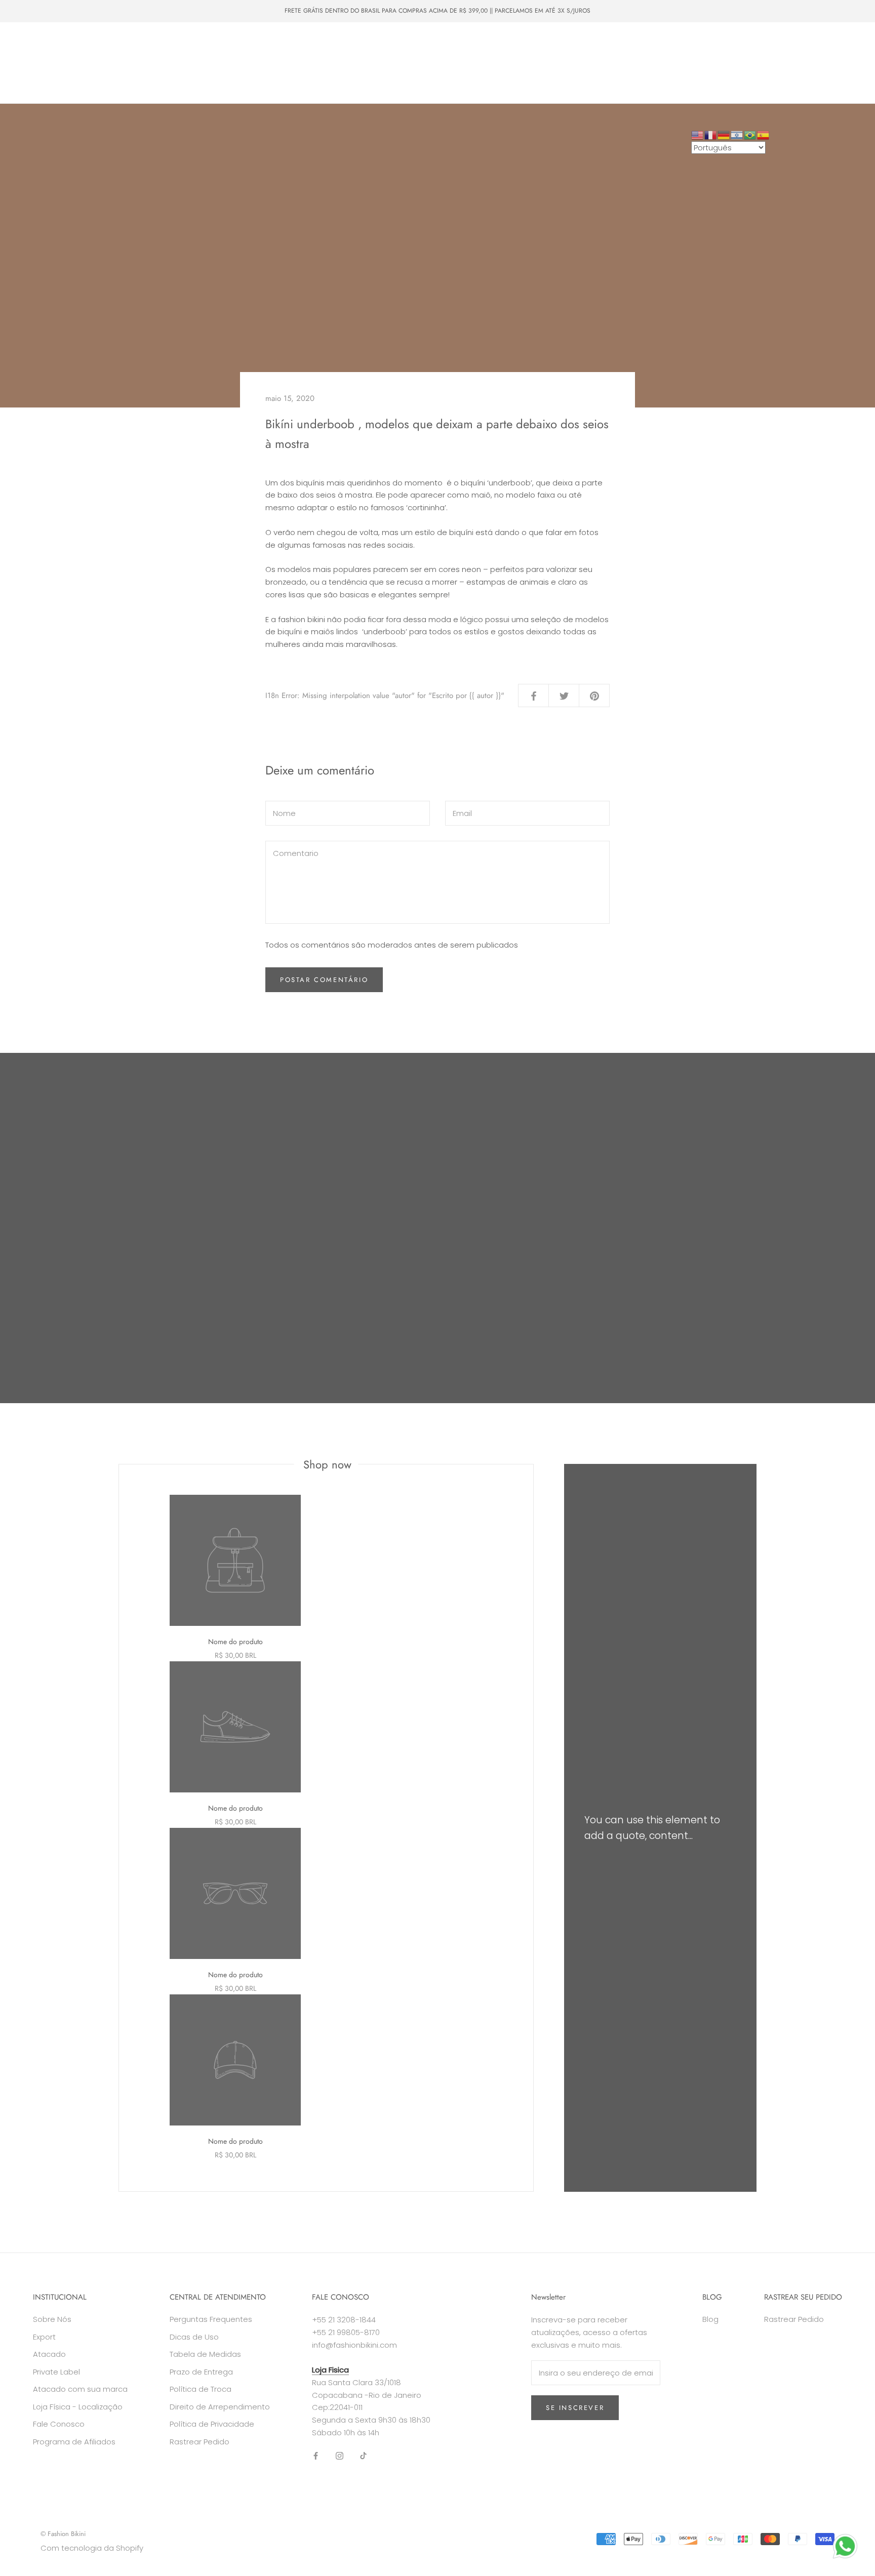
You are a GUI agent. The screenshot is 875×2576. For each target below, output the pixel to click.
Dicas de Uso (194, 2337)
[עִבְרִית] (737, 134)
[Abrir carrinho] (845, 63)
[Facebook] (316, 2456)
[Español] (764, 134)
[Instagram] (340, 2456)
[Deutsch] (724, 134)
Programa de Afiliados (74, 2442)
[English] (698, 134)
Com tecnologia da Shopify (92, 2548)
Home (35, 44)
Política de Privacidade (212, 2424)
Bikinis (77, 44)
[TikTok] (363, 2456)
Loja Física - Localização (78, 2407)
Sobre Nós (252, 63)
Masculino (161, 44)
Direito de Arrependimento (220, 2407)
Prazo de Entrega (201, 2372)
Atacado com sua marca (80, 2389)
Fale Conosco (312, 63)
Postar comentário (324, 980)
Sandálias (325, 44)
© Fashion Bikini (63, 2534)
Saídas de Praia (264, 44)
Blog (710, 2319)
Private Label (192, 63)
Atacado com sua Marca (112, 63)
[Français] (711, 134)
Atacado (38, 63)
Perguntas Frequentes (211, 2319)
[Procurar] (822, 63)
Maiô (116, 44)
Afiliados (39, 81)
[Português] (750, 134)
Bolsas (208, 44)
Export (44, 2337)
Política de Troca (201, 2389)
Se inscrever (575, 2408)
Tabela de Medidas (205, 2354)
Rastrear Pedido (200, 2442)
